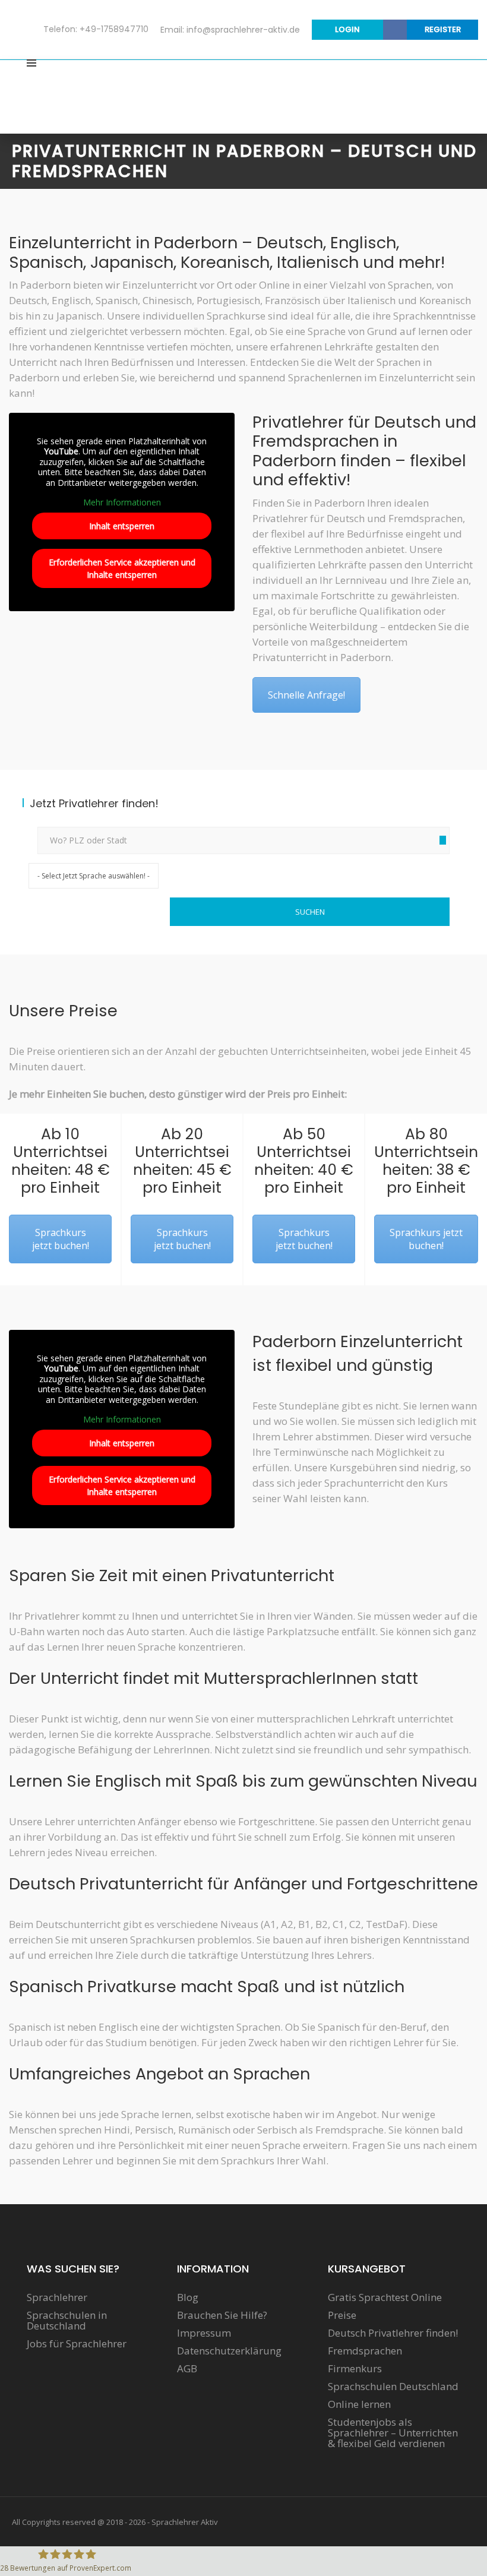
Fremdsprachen (365, 2351)
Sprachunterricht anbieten (399, 79)
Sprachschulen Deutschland (393, 2387)
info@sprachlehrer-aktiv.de (243, 30)
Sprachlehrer (57, 2297)
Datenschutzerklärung (229, 2351)
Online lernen (359, 2404)
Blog (188, 2297)
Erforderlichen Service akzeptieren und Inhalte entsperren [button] (122, 568)
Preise (342, 2315)
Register (443, 29)
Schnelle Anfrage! (306, 695)
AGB (187, 2369)
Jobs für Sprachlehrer (77, 2344)
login (347, 29)
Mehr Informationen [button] (122, 502)
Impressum (204, 2333)
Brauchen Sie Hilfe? (222, 2315)
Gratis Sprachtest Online (385, 2297)
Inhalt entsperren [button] (122, 526)
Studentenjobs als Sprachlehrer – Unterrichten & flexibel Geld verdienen (393, 2433)
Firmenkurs (355, 2369)
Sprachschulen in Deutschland (67, 2321)
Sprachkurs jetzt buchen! (61, 1239)
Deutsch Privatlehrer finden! (393, 2333)
